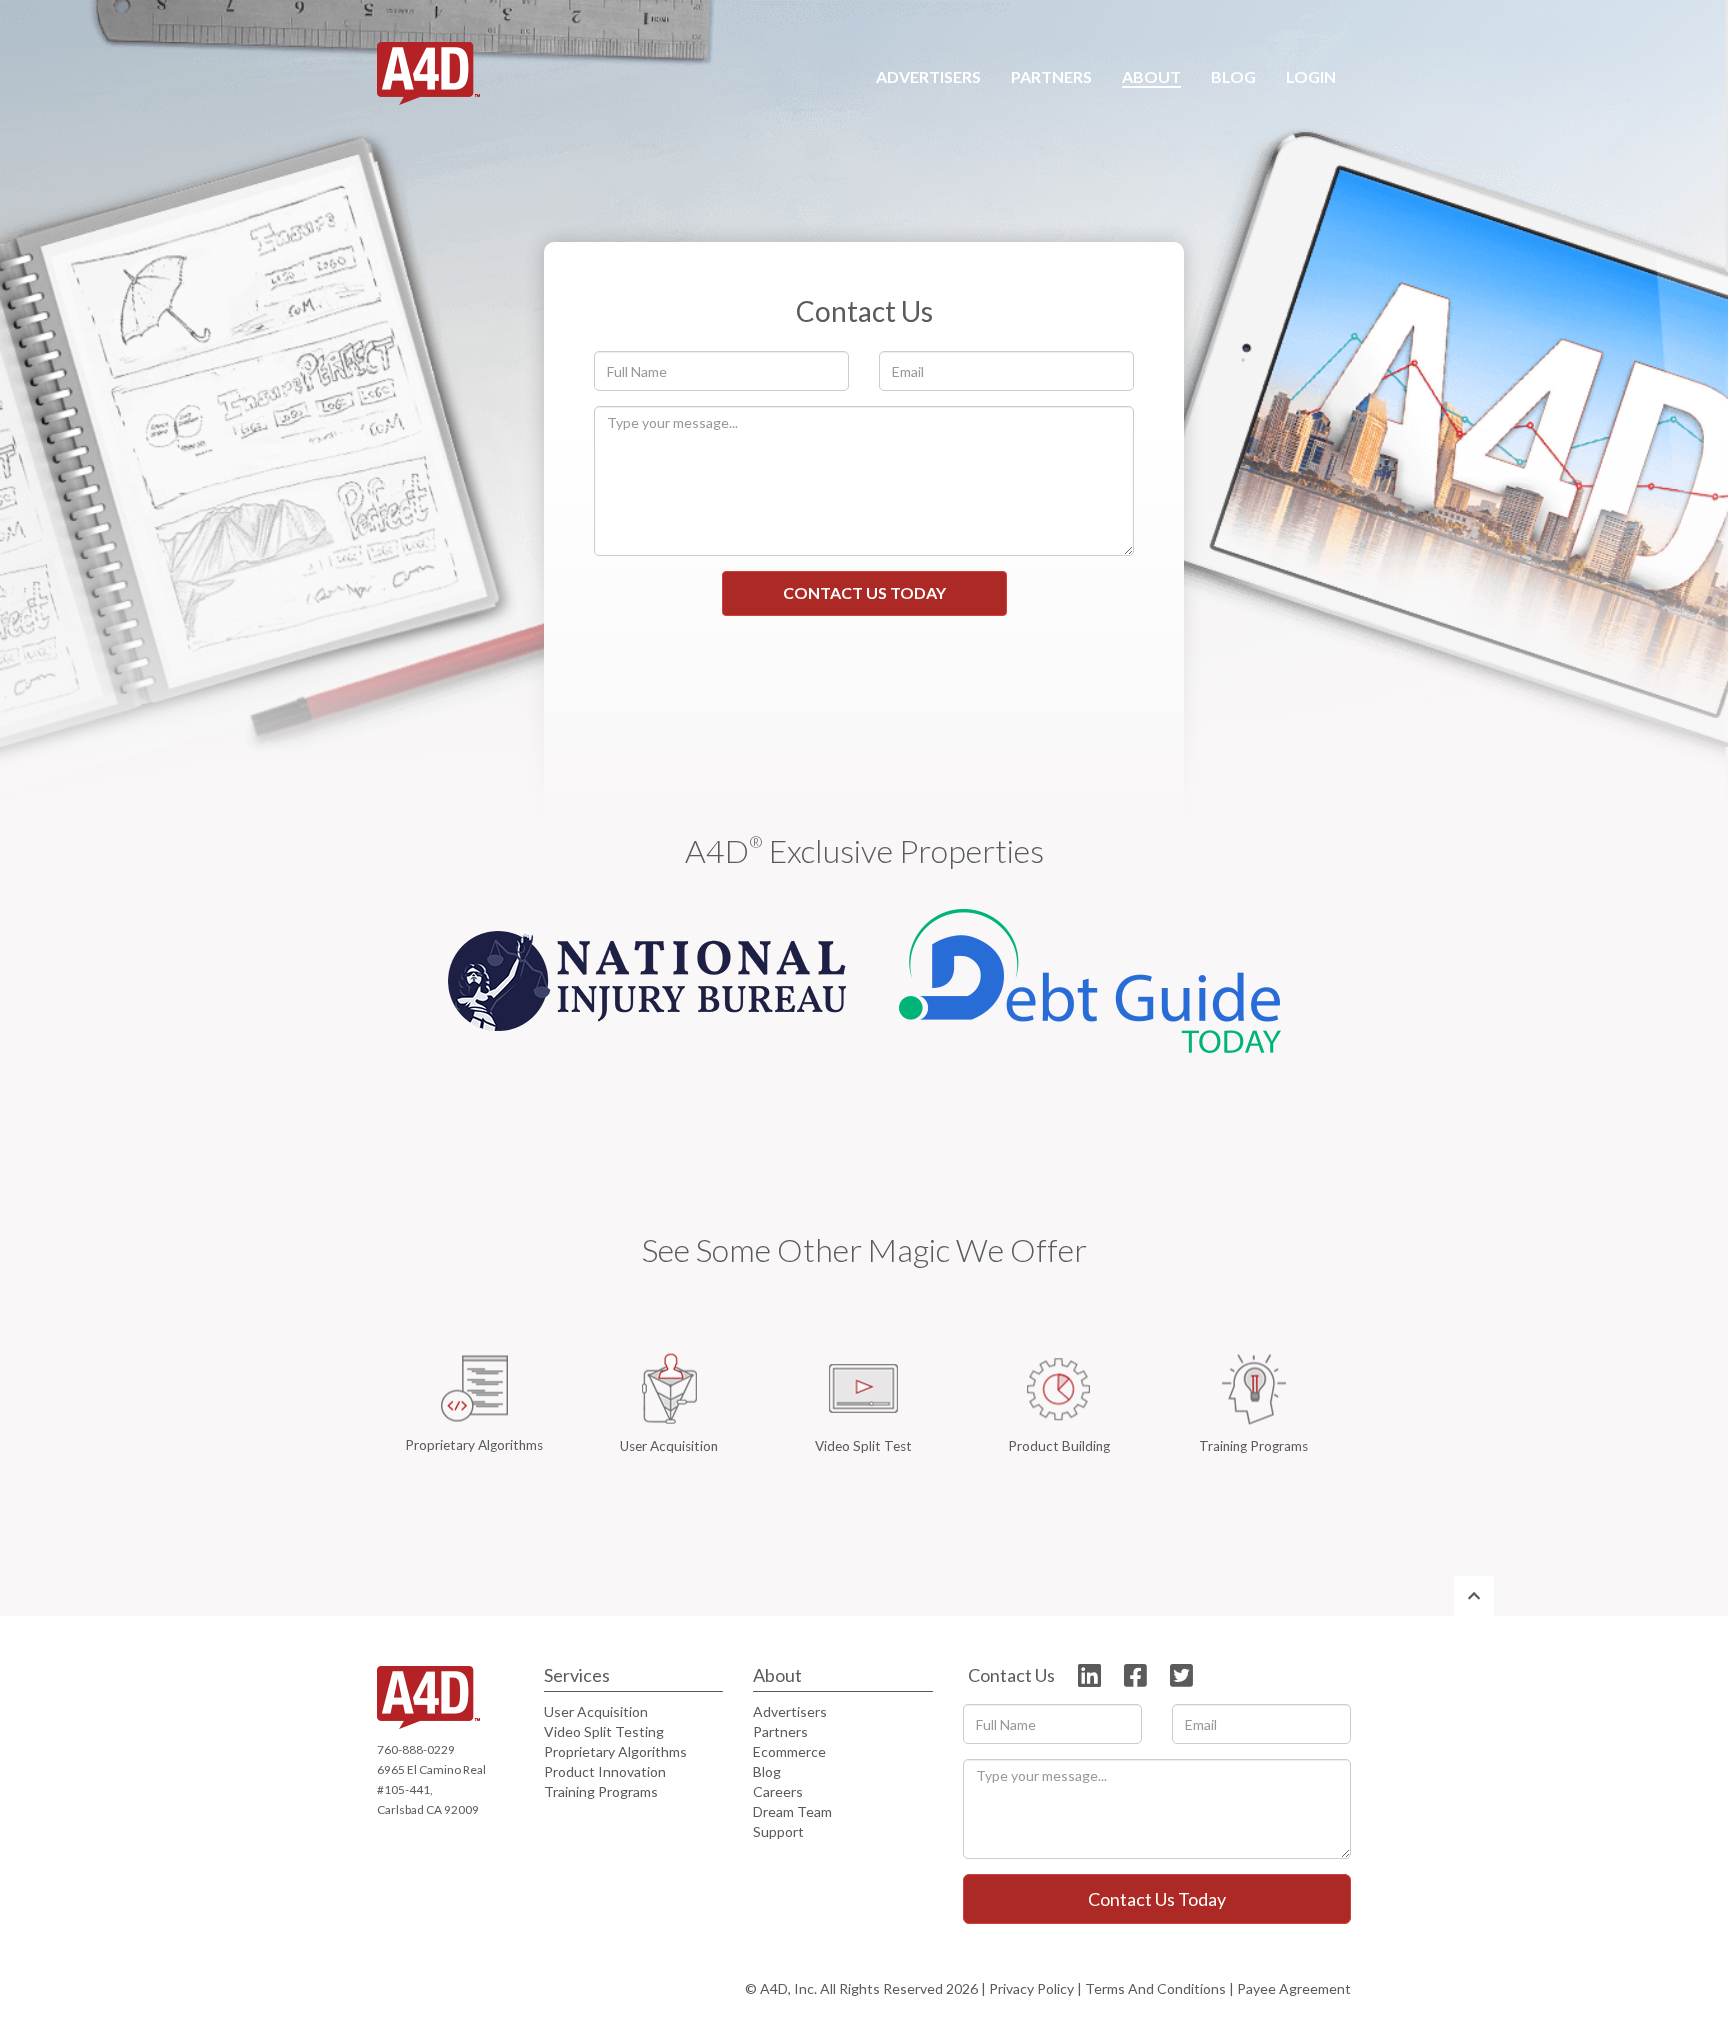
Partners (780, 1731)
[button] (1051, 77)
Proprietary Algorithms (615, 1751)
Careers (778, 1791)
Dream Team (792, 1811)
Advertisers (790, 1711)
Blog (767, 1771)
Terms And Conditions (1155, 1988)
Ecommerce (789, 1751)
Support (778, 1831)
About (777, 1675)
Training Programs (601, 1791)
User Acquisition (596, 1711)
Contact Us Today (864, 592)
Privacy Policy (1031, 1988)
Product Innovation (605, 1771)
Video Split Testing (604, 1731)
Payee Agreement (1294, 1988)
